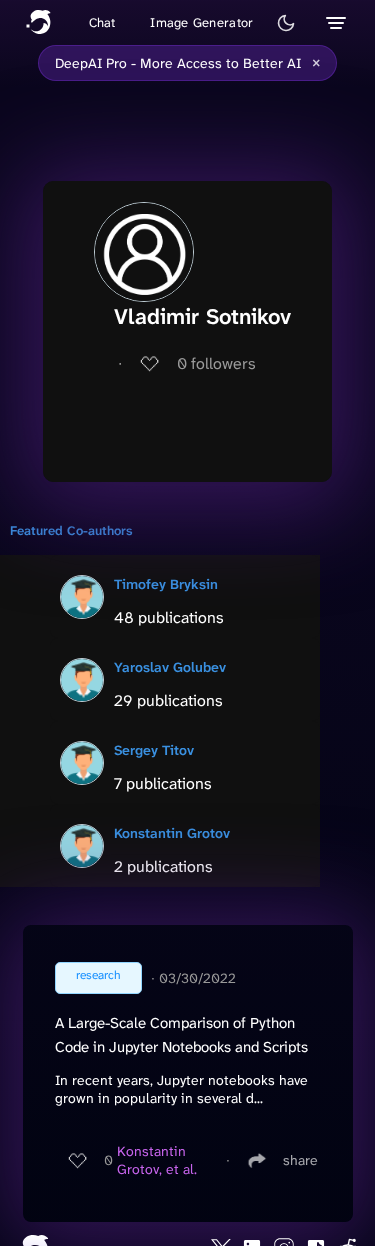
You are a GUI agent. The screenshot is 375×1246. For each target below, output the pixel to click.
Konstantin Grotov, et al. (157, 1160)
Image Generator (201, 22)
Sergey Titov (154, 750)
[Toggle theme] (286, 23)
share (300, 1160)
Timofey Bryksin (166, 584)
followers (216, 363)
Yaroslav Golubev (170, 667)
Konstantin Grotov (172, 833)
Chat (102, 22)
